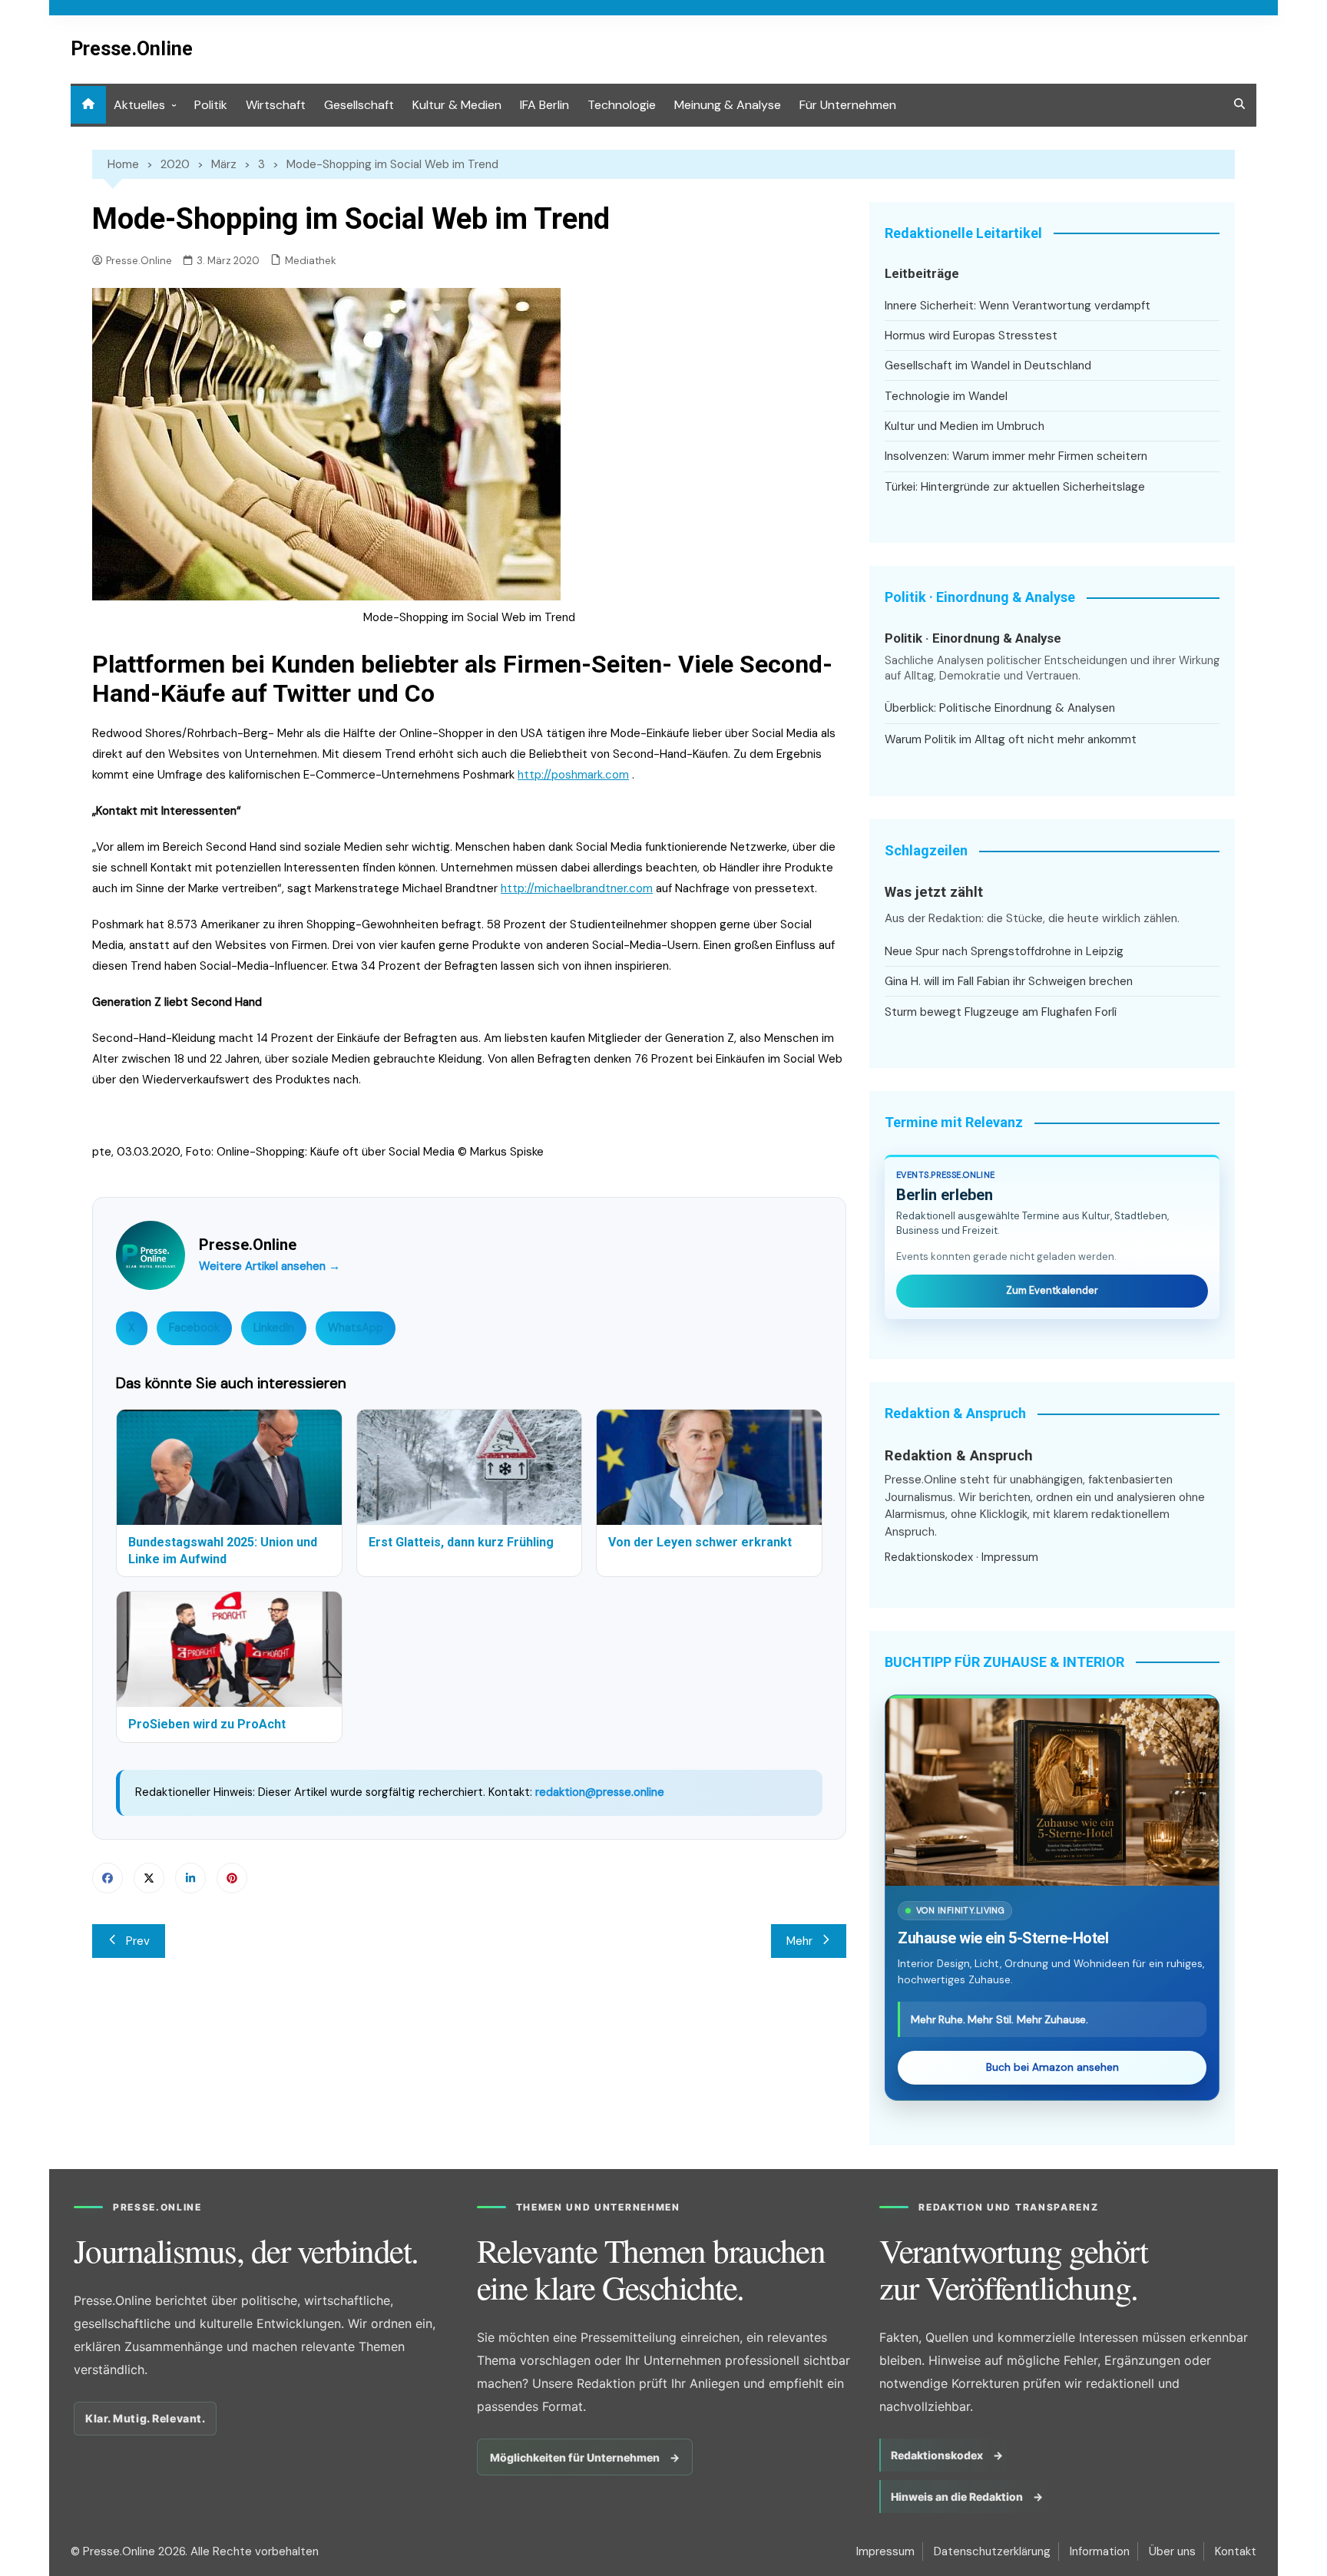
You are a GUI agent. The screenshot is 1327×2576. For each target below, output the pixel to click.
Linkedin (190, 1878)
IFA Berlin (544, 105)
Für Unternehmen (848, 105)
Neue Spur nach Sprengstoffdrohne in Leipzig (1004, 951)
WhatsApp (356, 1328)
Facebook (194, 1328)
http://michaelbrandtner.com (577, 888)
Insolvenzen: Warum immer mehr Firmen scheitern (1016, 456)
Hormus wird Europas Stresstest (971, 336)
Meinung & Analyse (728, 105)
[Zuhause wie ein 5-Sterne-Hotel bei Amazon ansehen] (1052, 1792)
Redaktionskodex (929, 1557)
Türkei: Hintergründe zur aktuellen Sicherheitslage (1015, 487)
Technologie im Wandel (946, 396)
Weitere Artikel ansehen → (270, 1266)
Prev (138, 1941)
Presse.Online (132, 49)
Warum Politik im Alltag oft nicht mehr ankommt (1011, 739)
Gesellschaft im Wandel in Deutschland (988, 365)
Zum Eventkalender (1052, 1290)
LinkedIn (274, 1328)
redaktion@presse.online (600, 1792)
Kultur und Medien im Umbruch (965, 426)
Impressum (1010, 1557)
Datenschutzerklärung (992, 2551)
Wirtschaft (276, 105)
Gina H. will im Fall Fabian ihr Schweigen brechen (1009, 981)
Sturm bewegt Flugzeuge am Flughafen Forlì (1001, 1012)
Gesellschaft (359, 105)
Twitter (149, 1878)
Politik (211, 105)
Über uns (1172, 2551)
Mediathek (311, 261)
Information (1100, 2551)
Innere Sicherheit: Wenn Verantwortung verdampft (1018, 306)
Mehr (799, 1941)
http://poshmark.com (573, 775)
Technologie (622, 105)
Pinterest (232, 1878)
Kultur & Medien (457, 105)
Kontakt (1236, 2551)
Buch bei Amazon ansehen (1052, 2067)
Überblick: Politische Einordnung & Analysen (1000, 708)
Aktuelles (139, 105)
